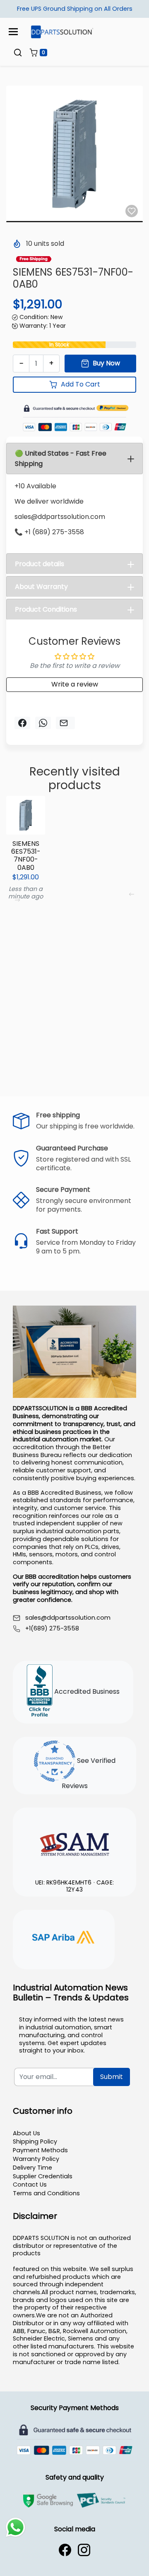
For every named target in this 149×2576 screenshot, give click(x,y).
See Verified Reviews (89, 1773)
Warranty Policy (36, 2159)
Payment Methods (40, 2150)
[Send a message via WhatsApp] (16, 2527)
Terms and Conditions (46, 2193)
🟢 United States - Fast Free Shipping (61, 459)
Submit (112, 2077)
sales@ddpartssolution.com (68, 1618)
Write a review (75, 684)
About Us (26, 2133)
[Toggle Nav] (13, 32)
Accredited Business (86, 1691)
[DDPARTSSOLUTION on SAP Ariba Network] (64, 1938)
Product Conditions (46, 609)
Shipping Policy (35, 2141)
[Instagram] (84, 2550)
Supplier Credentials (43, 2176)
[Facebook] (65, 2550)
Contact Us (30, 2185)
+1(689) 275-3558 (52, 1629)
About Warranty (41, 587)
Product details (40, 564)
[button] (18, 53)
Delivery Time (32, 2168)
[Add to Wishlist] (132, 211)
